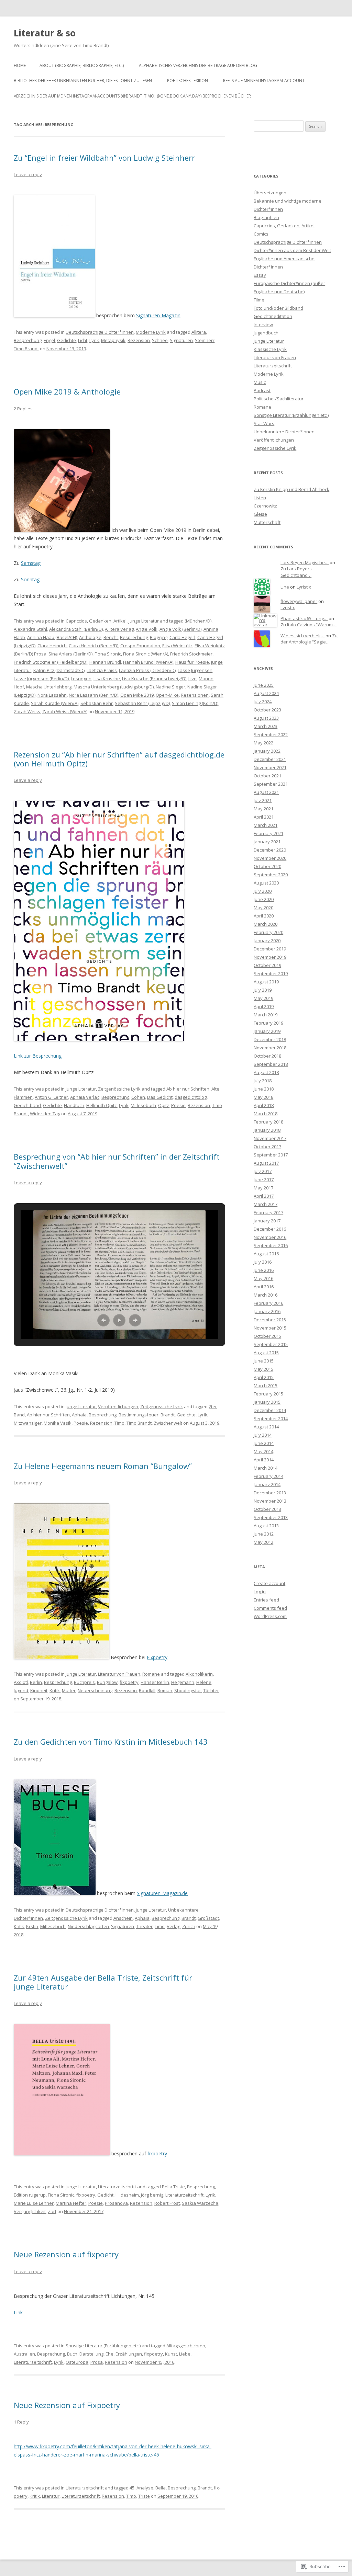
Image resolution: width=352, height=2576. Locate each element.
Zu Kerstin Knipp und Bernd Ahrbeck (291, 489)
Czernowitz (265, 506)
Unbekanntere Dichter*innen (284, 432)
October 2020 (267, 866)
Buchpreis (84, 1682)
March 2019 (266, 1015)
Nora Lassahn (52, 695)
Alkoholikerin (199, 1674)
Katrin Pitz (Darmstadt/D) (59, 670)
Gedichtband (27, 1105)
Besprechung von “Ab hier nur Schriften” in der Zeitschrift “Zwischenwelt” (117, 1161)
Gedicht (105, 2195)
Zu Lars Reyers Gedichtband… (296, 572)
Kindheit (39, 1690)
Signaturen (181, 340)
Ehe (109, 2354)
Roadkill (147, 1690)
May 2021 (263, 809)
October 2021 (267, 776)
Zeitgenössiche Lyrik (119, 1089)
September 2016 (271, 1245)
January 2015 (267, 1402)
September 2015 (271, 1344)
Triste (144, 2496)
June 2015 (264, 1361)
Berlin (36, 1682)
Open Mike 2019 (137, 695)
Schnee (160, 340)
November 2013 (270, 1501)
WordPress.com (270, 1616)
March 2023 (266, 726)
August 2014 (266, 1427)
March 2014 (266, 1468)
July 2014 (263, 1435)
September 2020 (271, 875)
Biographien (266, 217)
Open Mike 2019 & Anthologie (67, 391)
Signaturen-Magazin (158, 315)
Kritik (55, 1690)
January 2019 (267, 1031)
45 (132, 2488)
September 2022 (271, 734)
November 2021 (270, 767)
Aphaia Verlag (85, 1097)
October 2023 (267, 710)
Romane (151, 1674)
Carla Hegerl (182, 637)
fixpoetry (129, 1682)
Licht (83, 340)
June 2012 (264, 1534)
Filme (259, 300)
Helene (204, 1682)
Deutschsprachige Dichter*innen (100, 332)
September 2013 (271, 1517)
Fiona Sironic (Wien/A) (146, 654)
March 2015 (266, 1386)
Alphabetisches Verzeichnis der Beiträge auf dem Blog (198, 65)
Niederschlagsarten (88, 1926)
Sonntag (30, 579)
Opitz (164, 1105)
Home (20, 65)
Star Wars (264, 423)
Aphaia (79, 1415)
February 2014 (268, 1476)
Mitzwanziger (28, 1423)
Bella (161, 2488)
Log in (260, 1592)
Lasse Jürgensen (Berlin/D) (41, 679)
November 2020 (270, 858)
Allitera (199, 332)
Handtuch (74, 1105)
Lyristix (304, 587)
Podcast (262, 390)
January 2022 (267, 751)
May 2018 (263, 1097)
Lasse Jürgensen (195, 670)
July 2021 (263, 800)
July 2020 (263, 891)
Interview (263, 324)
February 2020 (268, 932)
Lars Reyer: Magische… (305, 562)
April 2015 (264, 1377)
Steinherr (205, 340)
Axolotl (21, 1682)
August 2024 (266, 693)
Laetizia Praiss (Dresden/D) (147, 670)
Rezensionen (195, 695)
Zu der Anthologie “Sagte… (309, 639)
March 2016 (266, 1295)
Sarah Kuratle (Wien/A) (55, 703)
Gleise (260, 514)
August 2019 (266, 982)
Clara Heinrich (52, 646)
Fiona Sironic (108, 654)
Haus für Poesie (192, 662)
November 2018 (270, 1048)
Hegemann (183, 1682)
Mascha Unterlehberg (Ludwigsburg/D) (114, 687)
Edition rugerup (30, 2195)
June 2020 (264, 899)
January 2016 (267, 1311)
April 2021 (264, 817)
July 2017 (263, 1171)
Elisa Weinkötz (177, 646)
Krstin (32, 1926)
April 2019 (264, 1006)
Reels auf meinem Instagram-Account (264, 81)
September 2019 (271, 973)
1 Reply (21, 2422)
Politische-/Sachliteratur (279, 399)
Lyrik (94, 340)
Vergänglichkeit (30, 2211)
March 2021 (266, 825)
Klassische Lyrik (270, 349)
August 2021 (266, 792)
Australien (24, 2354)
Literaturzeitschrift (117, 2187)
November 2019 (270, 957)
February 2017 (268, 1212)
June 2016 (264, 1270)
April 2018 (264, 1105)
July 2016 (263, 1262)
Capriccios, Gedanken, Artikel (96, 621)
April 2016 (264, 1287)
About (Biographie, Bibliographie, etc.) (82, 65)
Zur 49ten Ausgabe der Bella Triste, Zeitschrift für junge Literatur (103, 1982)
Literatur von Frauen (119, 1674)
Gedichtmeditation (273, 316)
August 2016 (266, 1254)
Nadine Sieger (170, 687)
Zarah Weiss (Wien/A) (65, 711)
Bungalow (107, 1682)
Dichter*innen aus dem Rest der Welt (292, 250)
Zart (52, 2211)
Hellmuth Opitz (102, 1105)
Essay (260, 275)
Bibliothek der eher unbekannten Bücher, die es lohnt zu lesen (83, 81)
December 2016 (270, 1229)
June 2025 (264, 685)
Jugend (21, 1690)
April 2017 (264, 1196)
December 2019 (270, 949)
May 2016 (263, 1278)
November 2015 (270, 1328)
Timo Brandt (26, 349)
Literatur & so (45, 33)
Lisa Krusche (107, 679)
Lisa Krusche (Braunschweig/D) (154, 679)
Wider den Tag (45, 1114)
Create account (269, 1583)
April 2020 (264, 916)
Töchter (211, 1690)
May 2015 (263, 1369)
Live (192, 679)
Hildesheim (127, 2195)
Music (260, 382)
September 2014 (271, 1418)
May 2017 (263, 1188)
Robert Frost (167, 2203)
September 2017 (271, 1155)
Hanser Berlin (155, 1682)
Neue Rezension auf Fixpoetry (67, 2405)
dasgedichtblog (191, 1097)
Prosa (97, 2362)
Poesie (178, 1105)
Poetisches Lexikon (188, 81)
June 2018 (264, 1089)
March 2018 (266, 1114)
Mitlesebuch (143, 1105)
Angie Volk (147, 629)
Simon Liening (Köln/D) (195, 703)
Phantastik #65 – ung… (304, 618)
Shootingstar (188, 1690)
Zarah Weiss (27, 711)
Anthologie (90, 637)
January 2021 (267, 842)
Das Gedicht (160, 1097)
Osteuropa (77, 2362)
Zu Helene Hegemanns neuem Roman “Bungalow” (103, 1466)
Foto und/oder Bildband (278, 308)
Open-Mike (167, 695)
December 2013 (270, 1493)
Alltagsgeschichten (186, 2346)
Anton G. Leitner (51, 1097)
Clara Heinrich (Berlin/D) (93, 646)
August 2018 (266, 1072)
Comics (261, 234)
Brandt (168, 1415)
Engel (49, 340)
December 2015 (270, 1320)
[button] (103, 1320)
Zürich (189, 1926)
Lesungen (81, 679)
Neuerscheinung (95, 1690)
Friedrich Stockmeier (191, 654)
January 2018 (267, 1130)
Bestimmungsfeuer (139, 1415)
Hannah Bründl (105, 662)
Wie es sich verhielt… (302, 636)
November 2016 (270, 1237)
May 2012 (263, 1542)
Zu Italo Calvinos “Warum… (309, 625)
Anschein (123, 1918)
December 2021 (270, 759)
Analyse (145, 2488)
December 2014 (270, 1410)
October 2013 (267, 1509)
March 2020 (266, 924)
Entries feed (266, 1600)
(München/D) (198, 621)
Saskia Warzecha (200, 2203)
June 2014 (264, 1443)
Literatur (51, 2496)
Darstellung (91, 2354)
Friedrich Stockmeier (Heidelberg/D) (51, 662)
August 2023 (266, 718)
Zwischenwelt (168, 1423)
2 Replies (23, 409)
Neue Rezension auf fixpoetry (66, 2254)
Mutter (69, 1690)
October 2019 (267, 965)
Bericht (111, 637)
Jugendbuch (266, 333)
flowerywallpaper (299, 601)
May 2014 (263, 1451)
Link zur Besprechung (38, 1056)
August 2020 (266, 883)
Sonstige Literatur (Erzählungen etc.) (103, 2346)
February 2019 (268, 1023)
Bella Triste (173, 2187)
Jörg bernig (152, 2195)
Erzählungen (129, 2354)
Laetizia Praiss (102, 670)
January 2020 (267, 941)
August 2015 (266, 1353)
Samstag (31, 563)
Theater (144, 1926)
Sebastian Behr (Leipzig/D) (142, 703)
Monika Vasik (58, 1423)
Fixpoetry (157, 1657)
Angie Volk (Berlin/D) (180, 629)
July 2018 (263, 1081)
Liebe (185, 2354)
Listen (260, 498)
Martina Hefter (71, 2203)
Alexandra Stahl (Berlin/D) (76, 629)
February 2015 (268, 1394)
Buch (72, 2354)
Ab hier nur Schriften (188, 1089)
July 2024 (263, 702)
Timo (119, 1423)
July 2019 (263, 990)
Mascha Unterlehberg (49, 687)
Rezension (139, 340)
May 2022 (263, 743)
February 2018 (268, 1122)
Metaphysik (113, 340)
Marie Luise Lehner (34, 2203)
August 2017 (266, 1163)
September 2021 (271, 784)
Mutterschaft (267, 522)
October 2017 (267, 1147)
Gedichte (67, 340)
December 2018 (270, 1039)
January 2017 (267, 1221)
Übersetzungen (270, 193)
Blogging (159, 637)
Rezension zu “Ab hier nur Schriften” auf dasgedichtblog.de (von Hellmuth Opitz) (119, 759)
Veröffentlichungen (118, 1406)
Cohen (138, 1097)
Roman (165, 1690)
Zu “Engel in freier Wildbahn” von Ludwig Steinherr (104, 158)
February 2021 (268, 833)
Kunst (171, 2354)
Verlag (173, 1926)
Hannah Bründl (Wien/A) (148, 662)
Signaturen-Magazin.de (162, 1893)
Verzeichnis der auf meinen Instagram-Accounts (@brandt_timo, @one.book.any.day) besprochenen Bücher (132, 96)
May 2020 (263, 908)
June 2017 (264, 1179)
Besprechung (28, 340)
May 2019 (263, 998)
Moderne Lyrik (151, 332)
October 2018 (267, 1056)
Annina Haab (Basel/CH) (52, 637)
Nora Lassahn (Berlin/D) (93, 695)
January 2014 (267, 1484)
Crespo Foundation (140, 646)
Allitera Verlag (119, 629)
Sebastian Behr (97, 703)
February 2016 (268, 1303)
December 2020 (270, 850)
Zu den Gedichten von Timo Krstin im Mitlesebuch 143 (111, 1742)
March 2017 (266, 1204)
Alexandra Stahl (30, 629)
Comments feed (270, 1608)
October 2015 (267, 1336)
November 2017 (270, 1138)
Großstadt (208, 1918)
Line (285, 587)
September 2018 (271, 1064)
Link (18, 2312)
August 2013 (266, 1526)
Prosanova (116, 2203)
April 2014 (264, 1460)
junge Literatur (144, 621)
